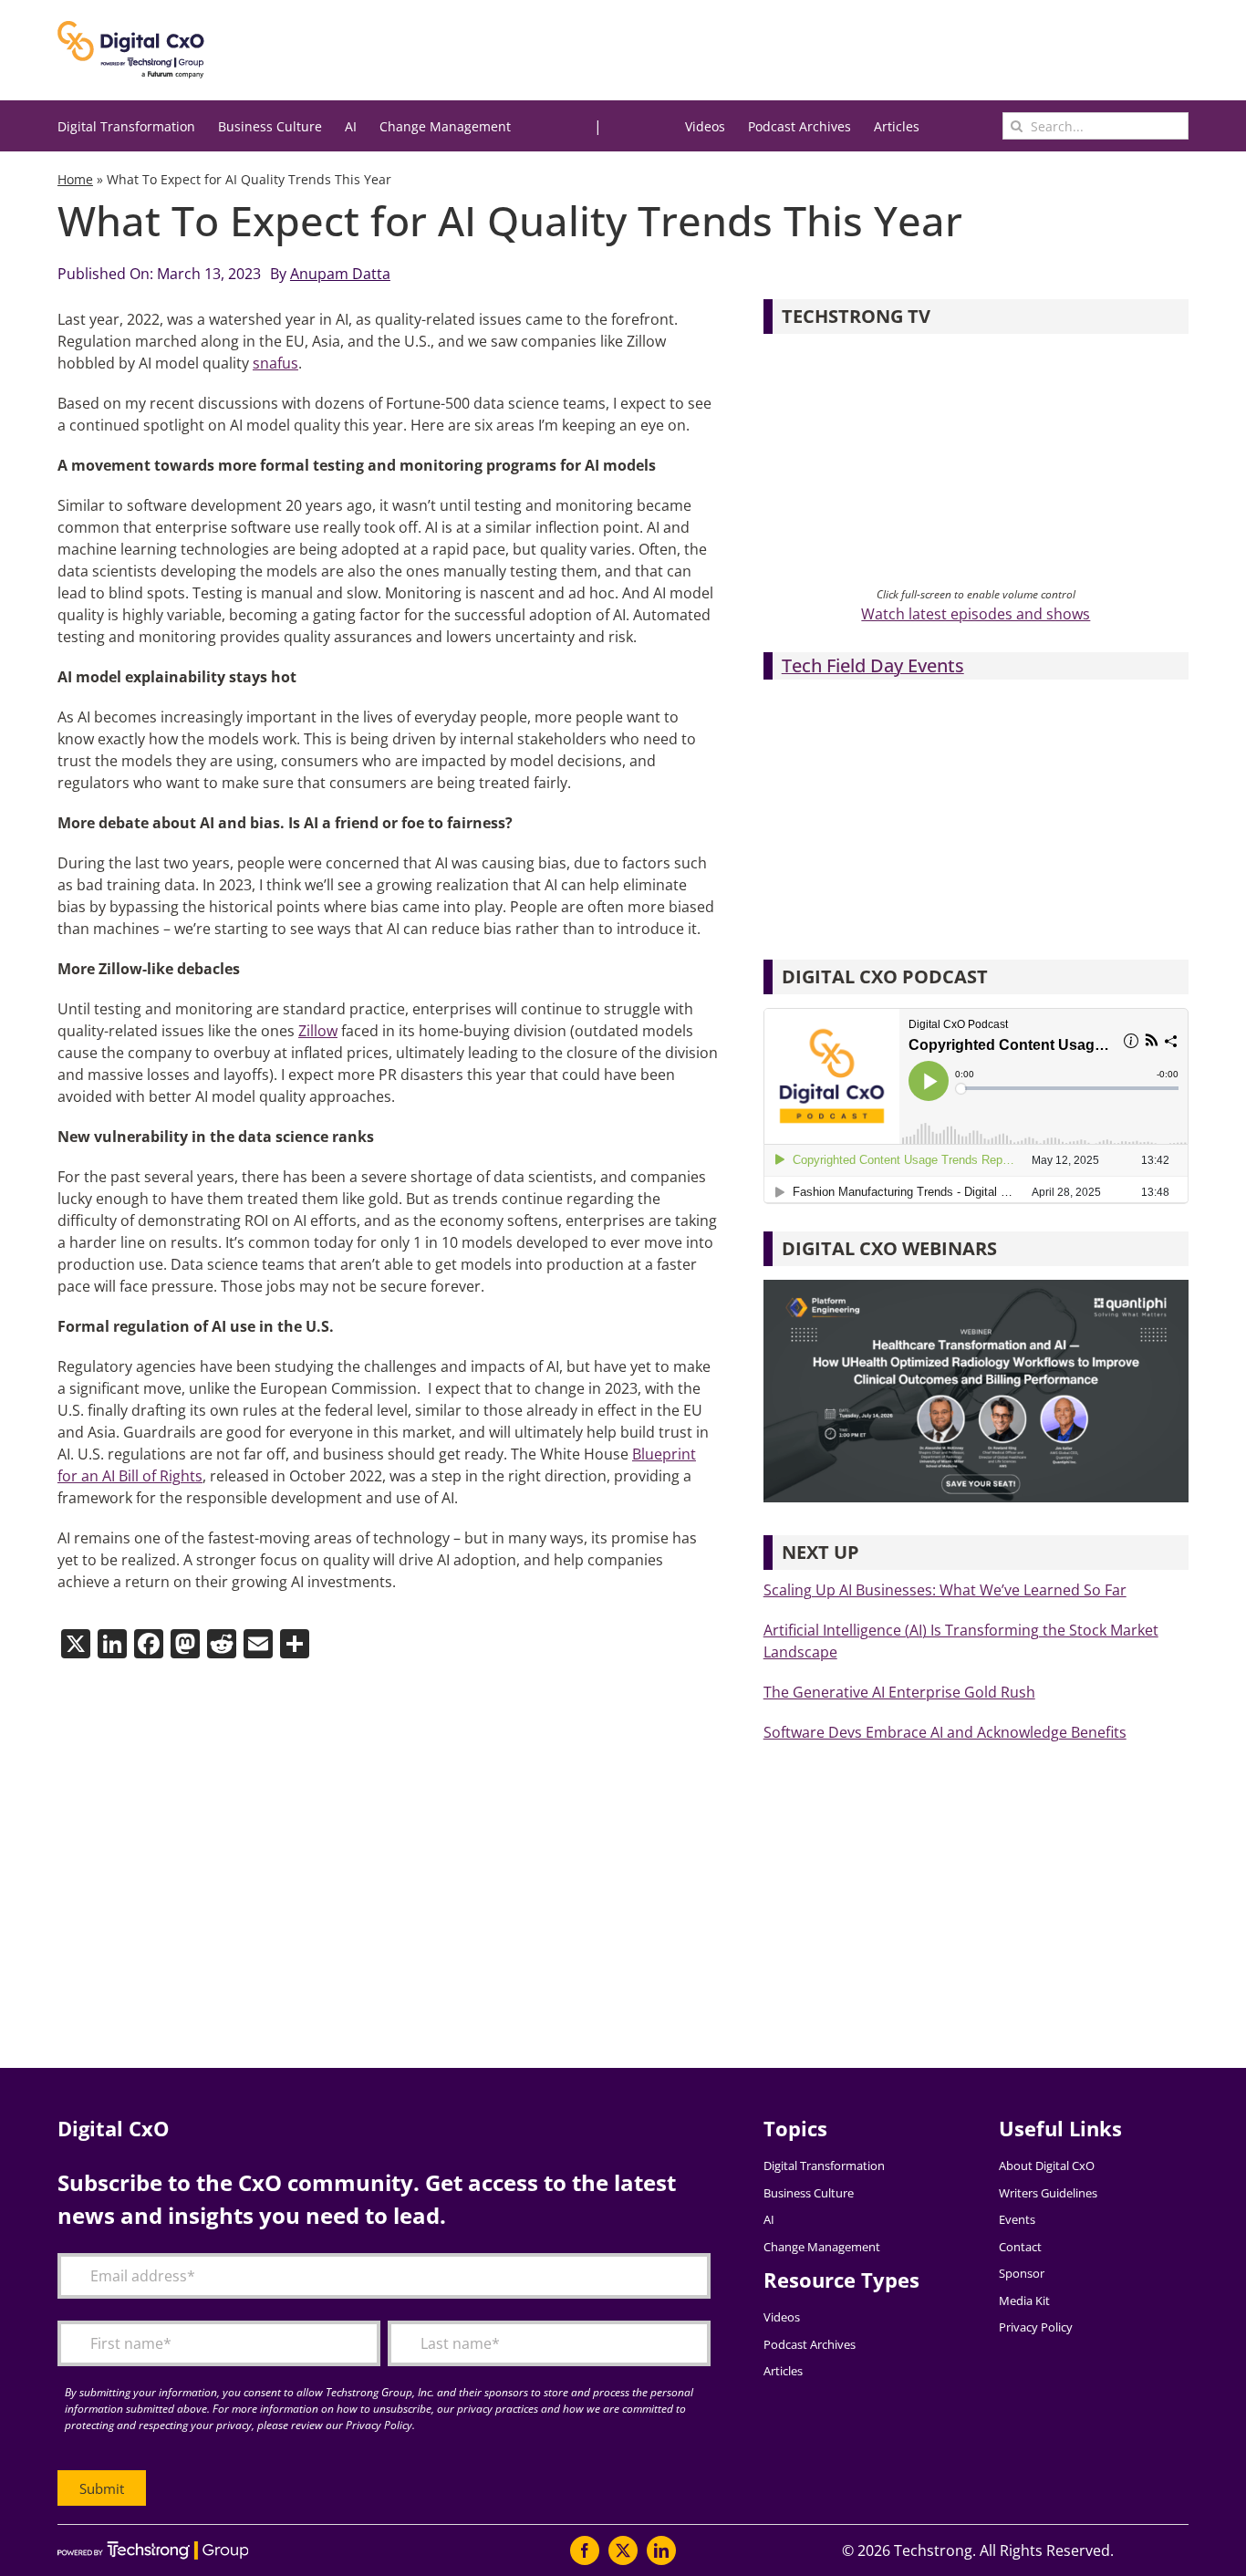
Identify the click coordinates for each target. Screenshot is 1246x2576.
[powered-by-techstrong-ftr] (153, 2549)
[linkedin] (661, 2550)
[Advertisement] (605, 1922)
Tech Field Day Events (873, 665)
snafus (275, 363)
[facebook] (585, 2550)
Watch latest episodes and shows (976, 614)
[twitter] (623, 2550)
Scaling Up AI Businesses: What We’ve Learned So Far (945, 1590)
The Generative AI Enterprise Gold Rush (899, 1692)
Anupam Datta (340, 274)
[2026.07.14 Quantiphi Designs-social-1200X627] (976, 1287)
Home (75, 179)
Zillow (318, 1031)
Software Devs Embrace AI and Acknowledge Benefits (945, 1732)
